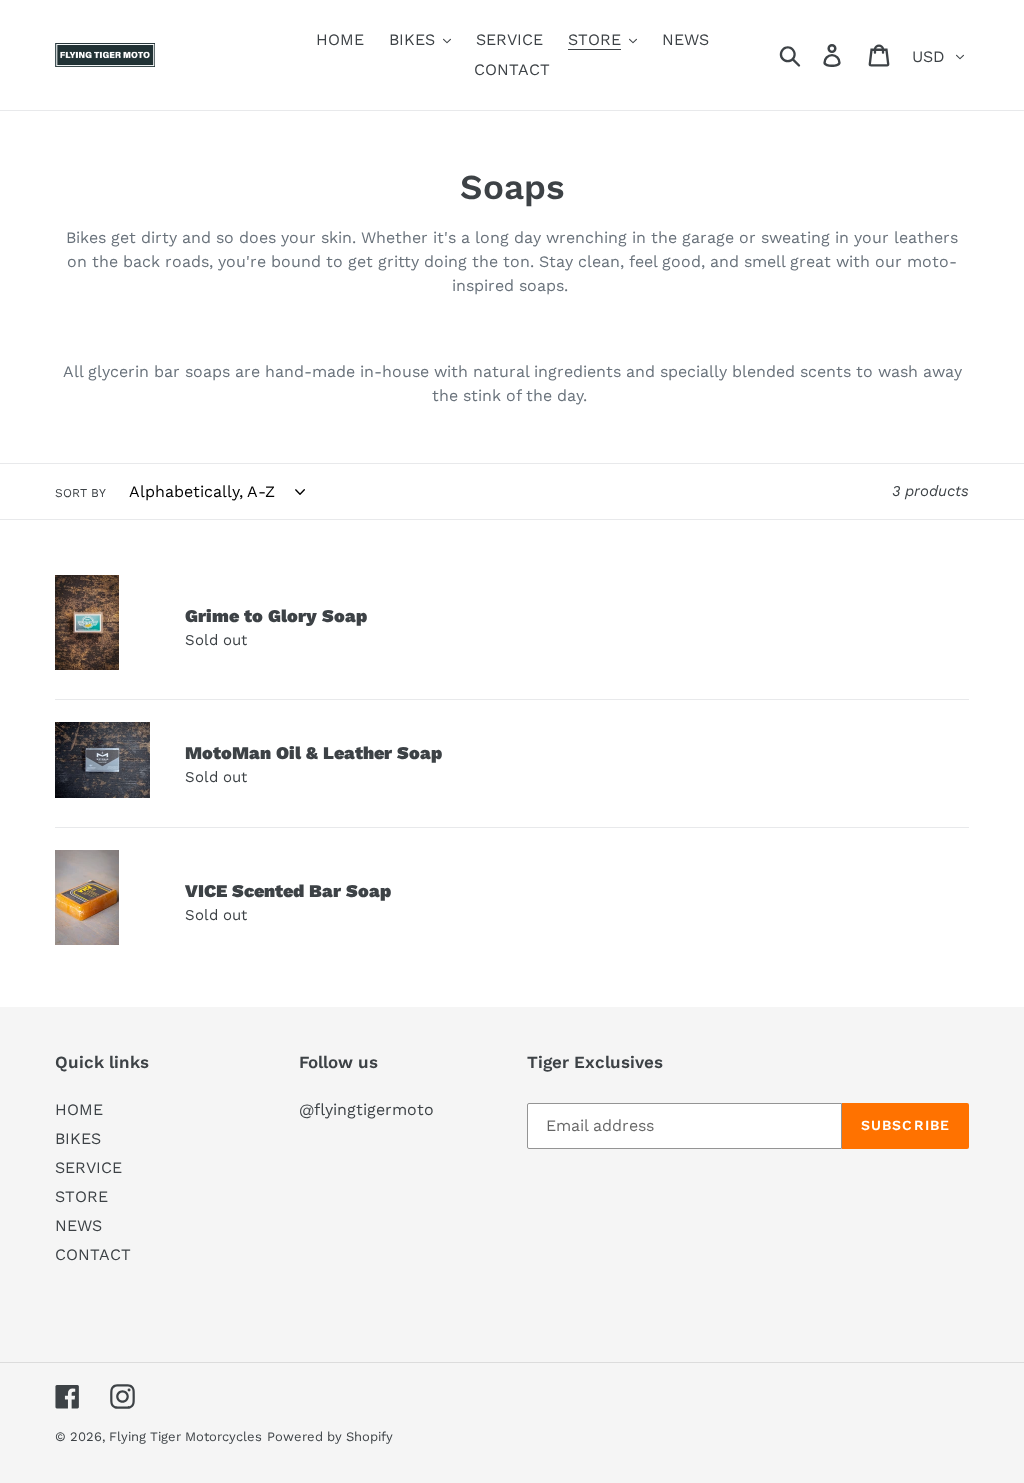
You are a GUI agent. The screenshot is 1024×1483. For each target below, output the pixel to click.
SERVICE (88, 1167)
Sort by (80, 493)
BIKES (78, 1138)
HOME (79, 1109)
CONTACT (93, 1254)
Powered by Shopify (330, 1436)
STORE (81, 1196)
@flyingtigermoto (366, 1109)
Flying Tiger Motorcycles (185, 1436)
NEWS (78, 1225)
